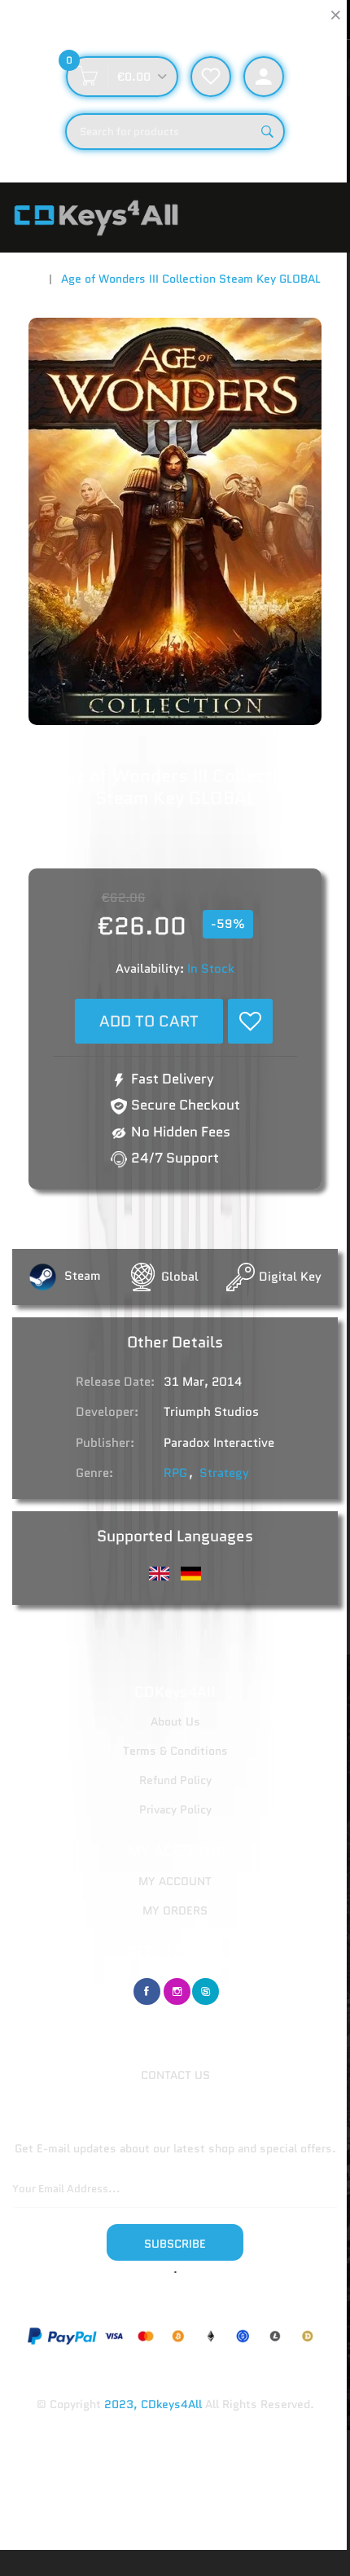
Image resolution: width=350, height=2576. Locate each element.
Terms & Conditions (175, 1751)
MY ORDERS (175, 1910)
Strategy (224, 1473)
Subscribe (175, 2244)
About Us (175, 1721)
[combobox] (175, 132)
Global (180, 1277)
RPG (175, 1473)
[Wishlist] (250, 1021)
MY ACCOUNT (175, 1881)
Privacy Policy (175, 1809)
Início (26, 279)
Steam (81, 1276)
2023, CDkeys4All (153, 2404)
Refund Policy (175, 1780)
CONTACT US (175, 2075)
